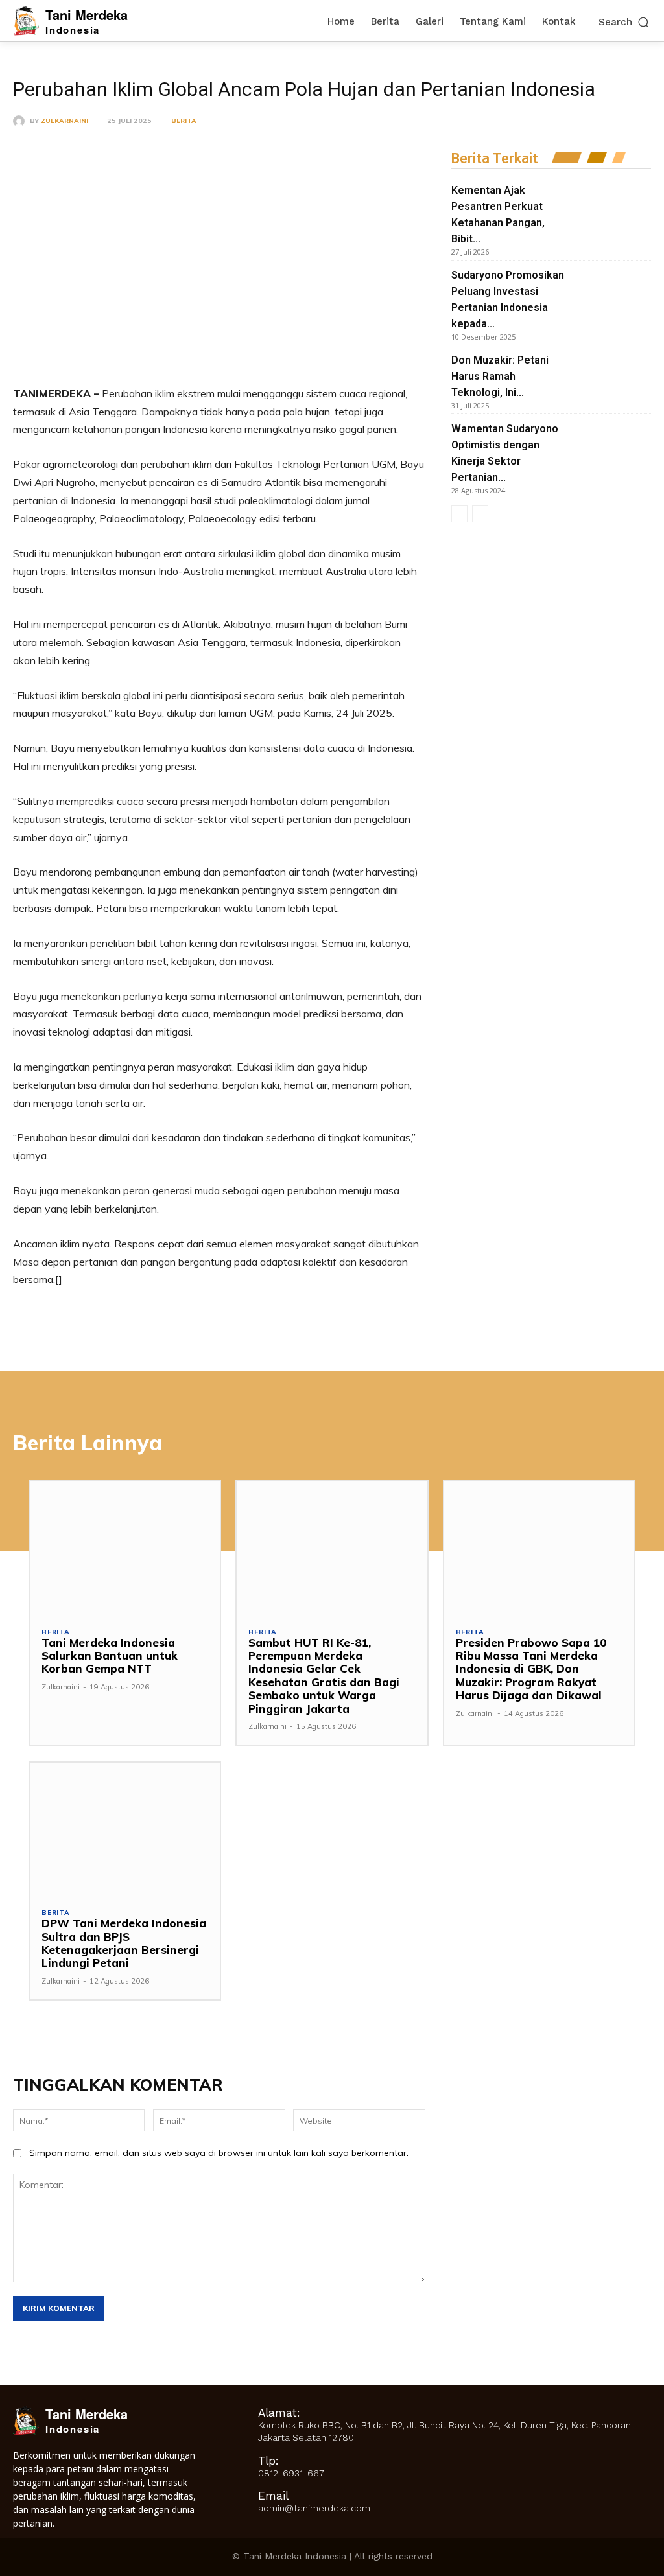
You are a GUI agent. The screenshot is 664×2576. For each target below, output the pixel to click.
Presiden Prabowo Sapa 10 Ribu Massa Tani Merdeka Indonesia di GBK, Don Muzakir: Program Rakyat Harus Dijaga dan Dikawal (531, 1669)
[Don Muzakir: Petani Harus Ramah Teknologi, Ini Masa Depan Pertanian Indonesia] (611, 380)
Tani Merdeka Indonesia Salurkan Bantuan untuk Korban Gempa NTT (110, 1656)
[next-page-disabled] (480, 514)
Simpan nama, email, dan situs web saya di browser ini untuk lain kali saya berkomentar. (219, 2153)
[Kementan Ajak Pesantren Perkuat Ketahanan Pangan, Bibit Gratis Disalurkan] (611, 210)
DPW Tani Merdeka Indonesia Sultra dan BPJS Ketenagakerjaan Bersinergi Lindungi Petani (124, 1943)
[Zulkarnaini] (21, 121)
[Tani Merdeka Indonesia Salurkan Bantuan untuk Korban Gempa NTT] (125, 1548)
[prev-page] (459, 514)
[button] (625, 22)
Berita (184, 121)
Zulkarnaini (65, 121)
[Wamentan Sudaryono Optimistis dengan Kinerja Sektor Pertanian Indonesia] (611, 448)
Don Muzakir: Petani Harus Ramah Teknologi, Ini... (500, 376)
